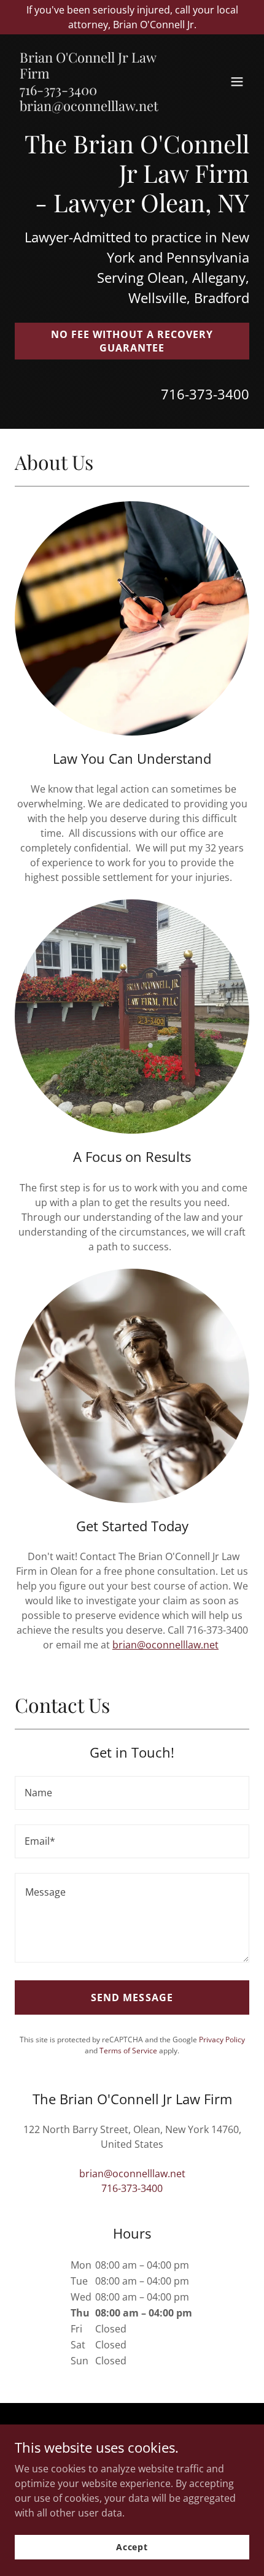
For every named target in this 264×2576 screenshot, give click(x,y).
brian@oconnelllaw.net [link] (132, 2174)
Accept (132, 2547)
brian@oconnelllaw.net (165, 1645)
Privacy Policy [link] (222, 2040)
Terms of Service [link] (128, 2051)
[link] (97, 107)
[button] (237, 82)
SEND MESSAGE (132, 1997)
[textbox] (132, 1793)
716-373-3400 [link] (205, 394)
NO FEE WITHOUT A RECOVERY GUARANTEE (132, 341)
